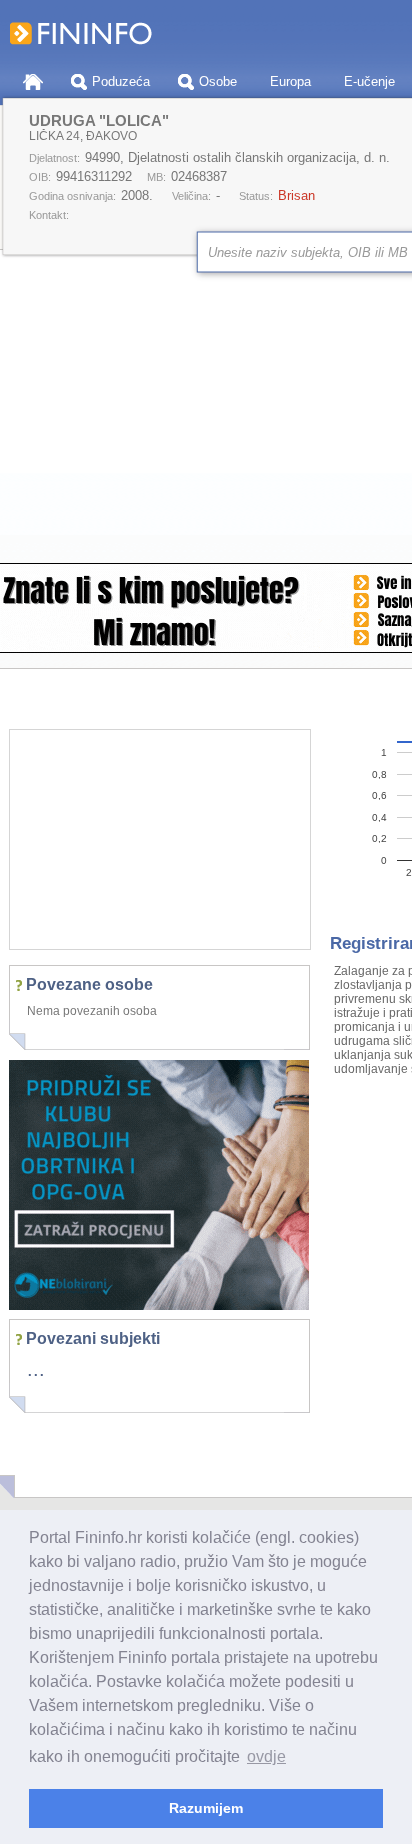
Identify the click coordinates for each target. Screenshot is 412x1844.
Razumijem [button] (206, 1808)
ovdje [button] (266, 1756)
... (36, 1369)
